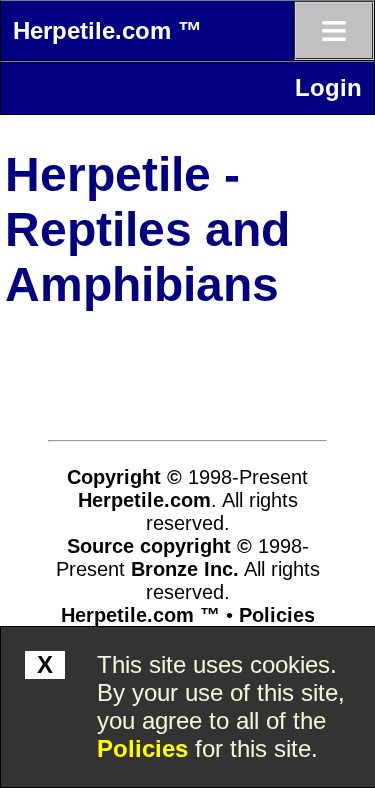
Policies (142, 748)
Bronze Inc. (185, 569)
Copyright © (124, 477)
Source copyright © (159, 546)
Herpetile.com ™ (107, 30)
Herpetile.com (144, 500)
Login (328, 87)
